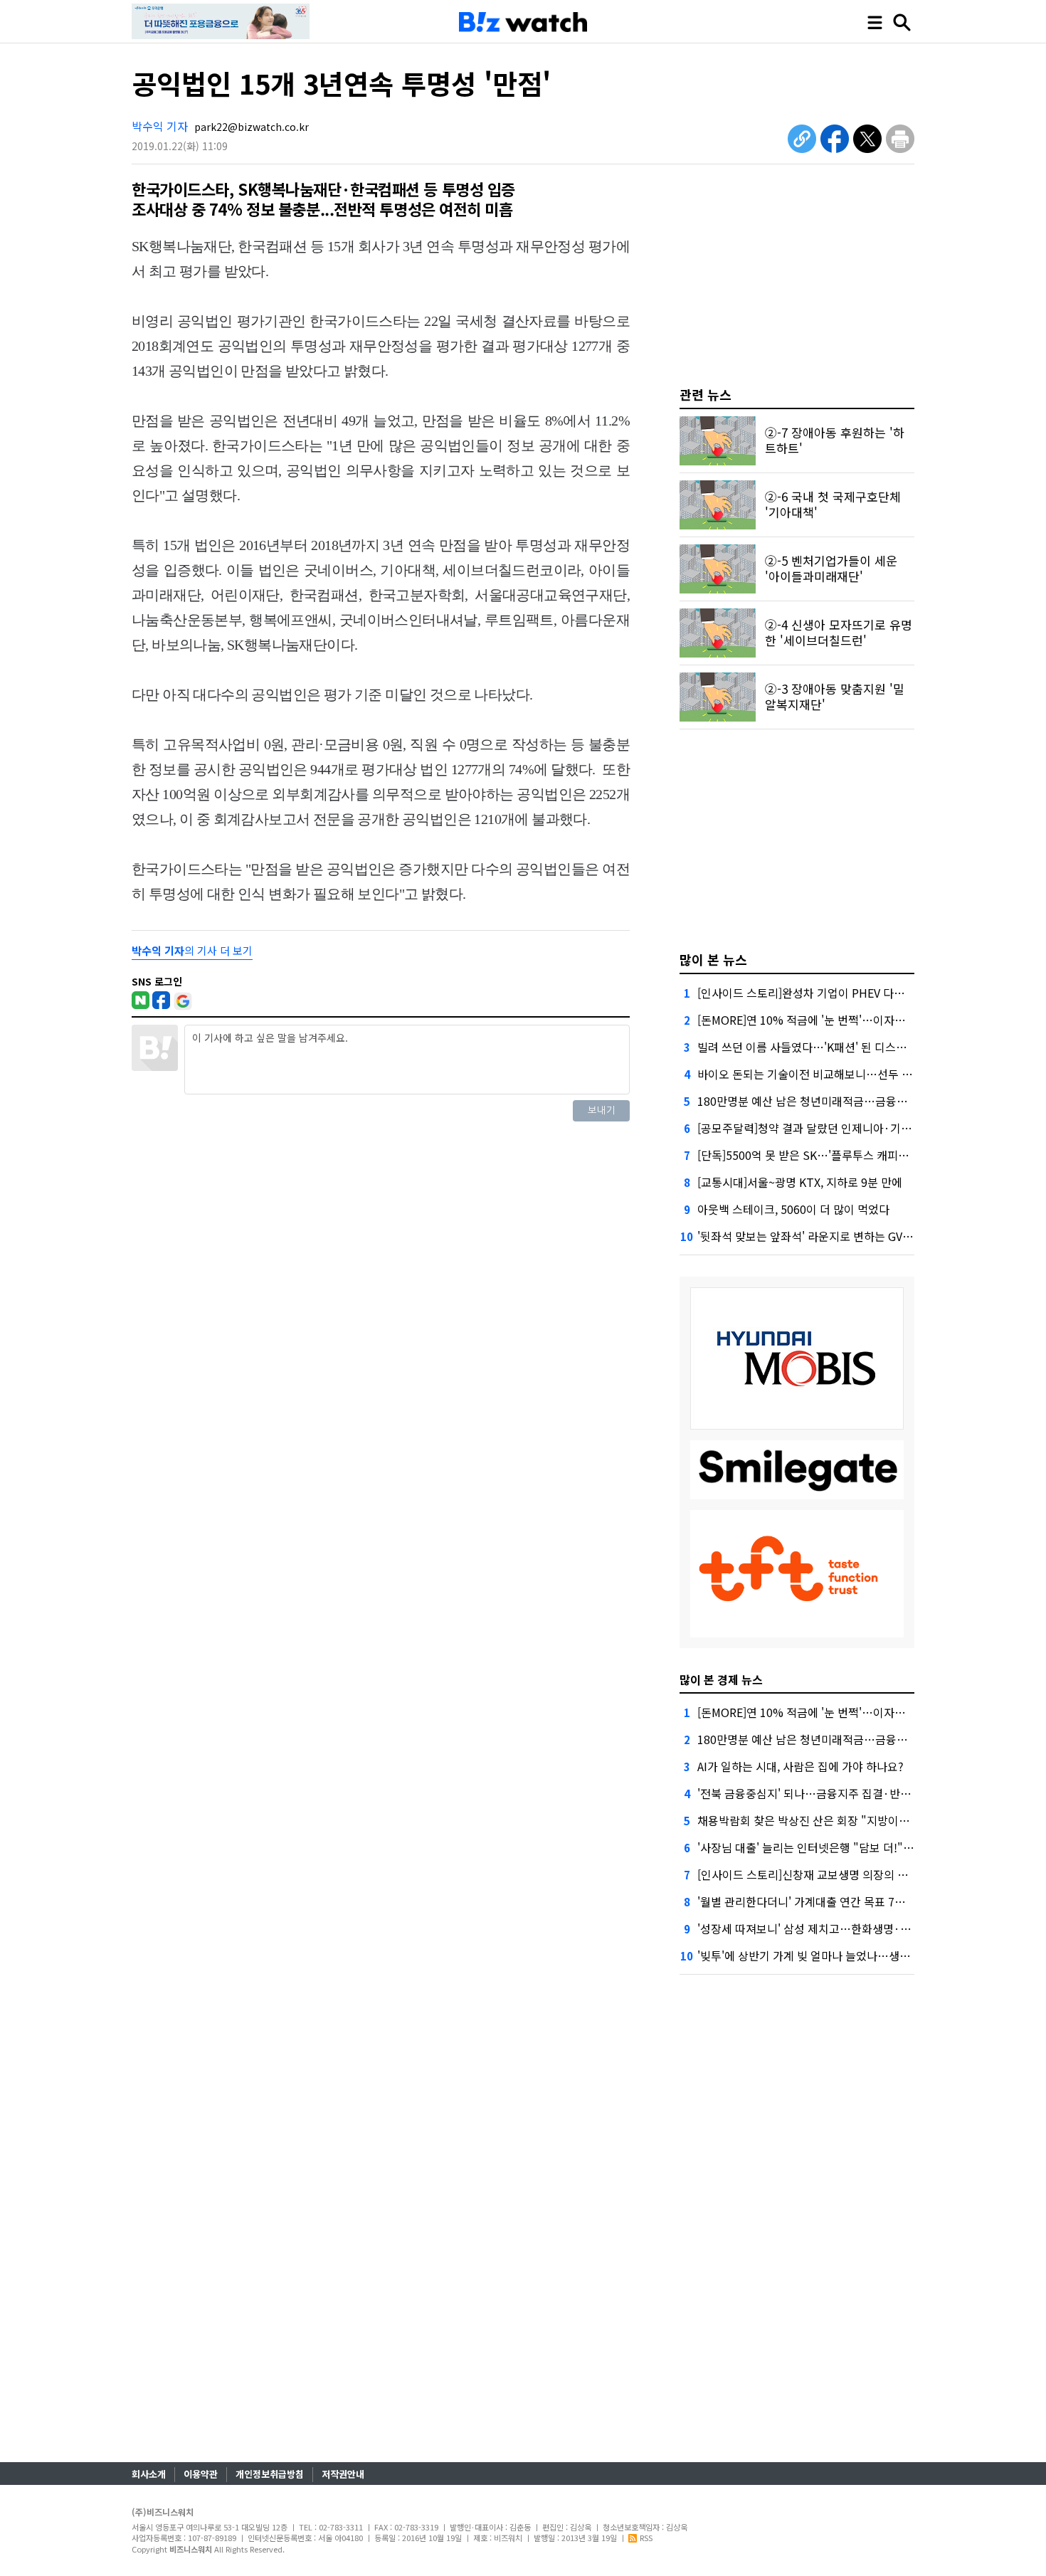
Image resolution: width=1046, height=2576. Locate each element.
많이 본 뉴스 (713, 959)
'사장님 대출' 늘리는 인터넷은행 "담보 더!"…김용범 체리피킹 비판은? (865, 1847)
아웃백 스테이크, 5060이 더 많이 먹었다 (793, 1209)
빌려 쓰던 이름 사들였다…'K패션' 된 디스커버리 (813, 1047)
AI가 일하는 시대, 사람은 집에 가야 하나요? (801, 1766)
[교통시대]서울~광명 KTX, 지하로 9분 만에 (800, 1182)
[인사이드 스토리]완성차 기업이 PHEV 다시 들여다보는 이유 (841, 993)
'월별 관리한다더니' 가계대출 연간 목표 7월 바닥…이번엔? (838, 1901)
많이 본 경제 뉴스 (721, 1679)
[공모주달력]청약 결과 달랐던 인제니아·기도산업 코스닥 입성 (845, 1128)
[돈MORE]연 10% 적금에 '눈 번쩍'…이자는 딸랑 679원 (830, 1020)
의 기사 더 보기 (192, 950)
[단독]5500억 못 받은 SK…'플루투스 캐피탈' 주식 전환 (829, 1155)
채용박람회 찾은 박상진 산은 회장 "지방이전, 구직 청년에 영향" (849, 1820)
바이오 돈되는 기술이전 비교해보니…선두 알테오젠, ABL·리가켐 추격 (863, 1074)
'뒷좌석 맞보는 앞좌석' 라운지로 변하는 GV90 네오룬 (824, 1236)
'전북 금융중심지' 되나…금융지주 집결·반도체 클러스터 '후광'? (850, 1793)
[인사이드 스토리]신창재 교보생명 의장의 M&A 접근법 (826, 1874)
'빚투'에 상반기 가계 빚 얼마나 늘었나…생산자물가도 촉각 (837, 1955)
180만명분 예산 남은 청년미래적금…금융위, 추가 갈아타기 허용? (854, 1101)
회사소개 (149, 2474)
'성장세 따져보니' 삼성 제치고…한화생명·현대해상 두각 (832, 1928)
